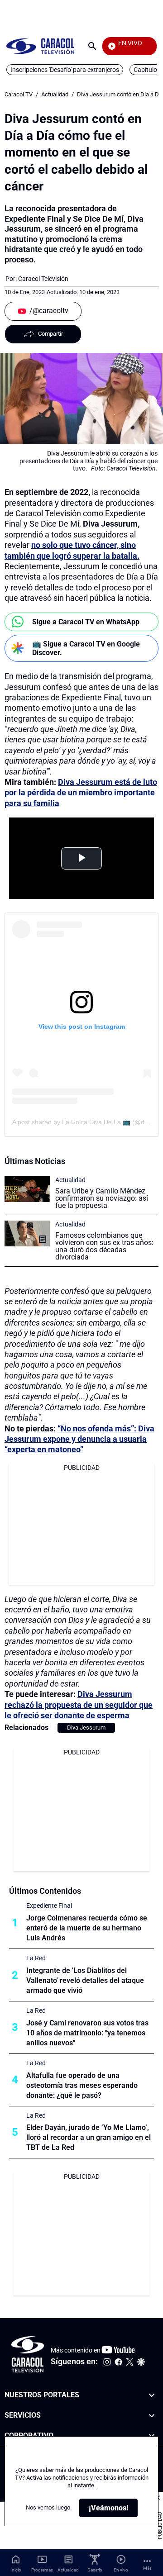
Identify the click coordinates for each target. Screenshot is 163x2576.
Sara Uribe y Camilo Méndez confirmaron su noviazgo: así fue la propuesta (102, 1198)
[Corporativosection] (152, 2436)
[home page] (40, 46)
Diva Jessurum (86, 1728)
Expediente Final (49, 1906)
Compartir (50, 334)
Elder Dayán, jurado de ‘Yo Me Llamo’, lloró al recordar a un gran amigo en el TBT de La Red (89, 2137)
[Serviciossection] (152, 2416)
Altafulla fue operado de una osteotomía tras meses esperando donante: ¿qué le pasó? (82, 2085)
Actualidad (55, 94)
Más (147, 2568)
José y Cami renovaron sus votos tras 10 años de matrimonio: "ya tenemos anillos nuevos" (87, 2033)
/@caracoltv (49, 311)
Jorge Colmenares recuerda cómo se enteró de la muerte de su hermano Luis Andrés (87, 1928)
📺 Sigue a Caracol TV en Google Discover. (86, 648)
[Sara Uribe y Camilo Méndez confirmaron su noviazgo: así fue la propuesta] (27, 1189)
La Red (36, 1958)
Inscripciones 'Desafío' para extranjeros (65, 70)
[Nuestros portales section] (152, 2395)
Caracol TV (19, 94)
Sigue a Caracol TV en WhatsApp (86, 622)
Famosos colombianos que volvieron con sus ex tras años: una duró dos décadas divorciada (104, 1246)
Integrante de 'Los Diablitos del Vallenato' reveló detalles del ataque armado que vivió (85, 1980)
